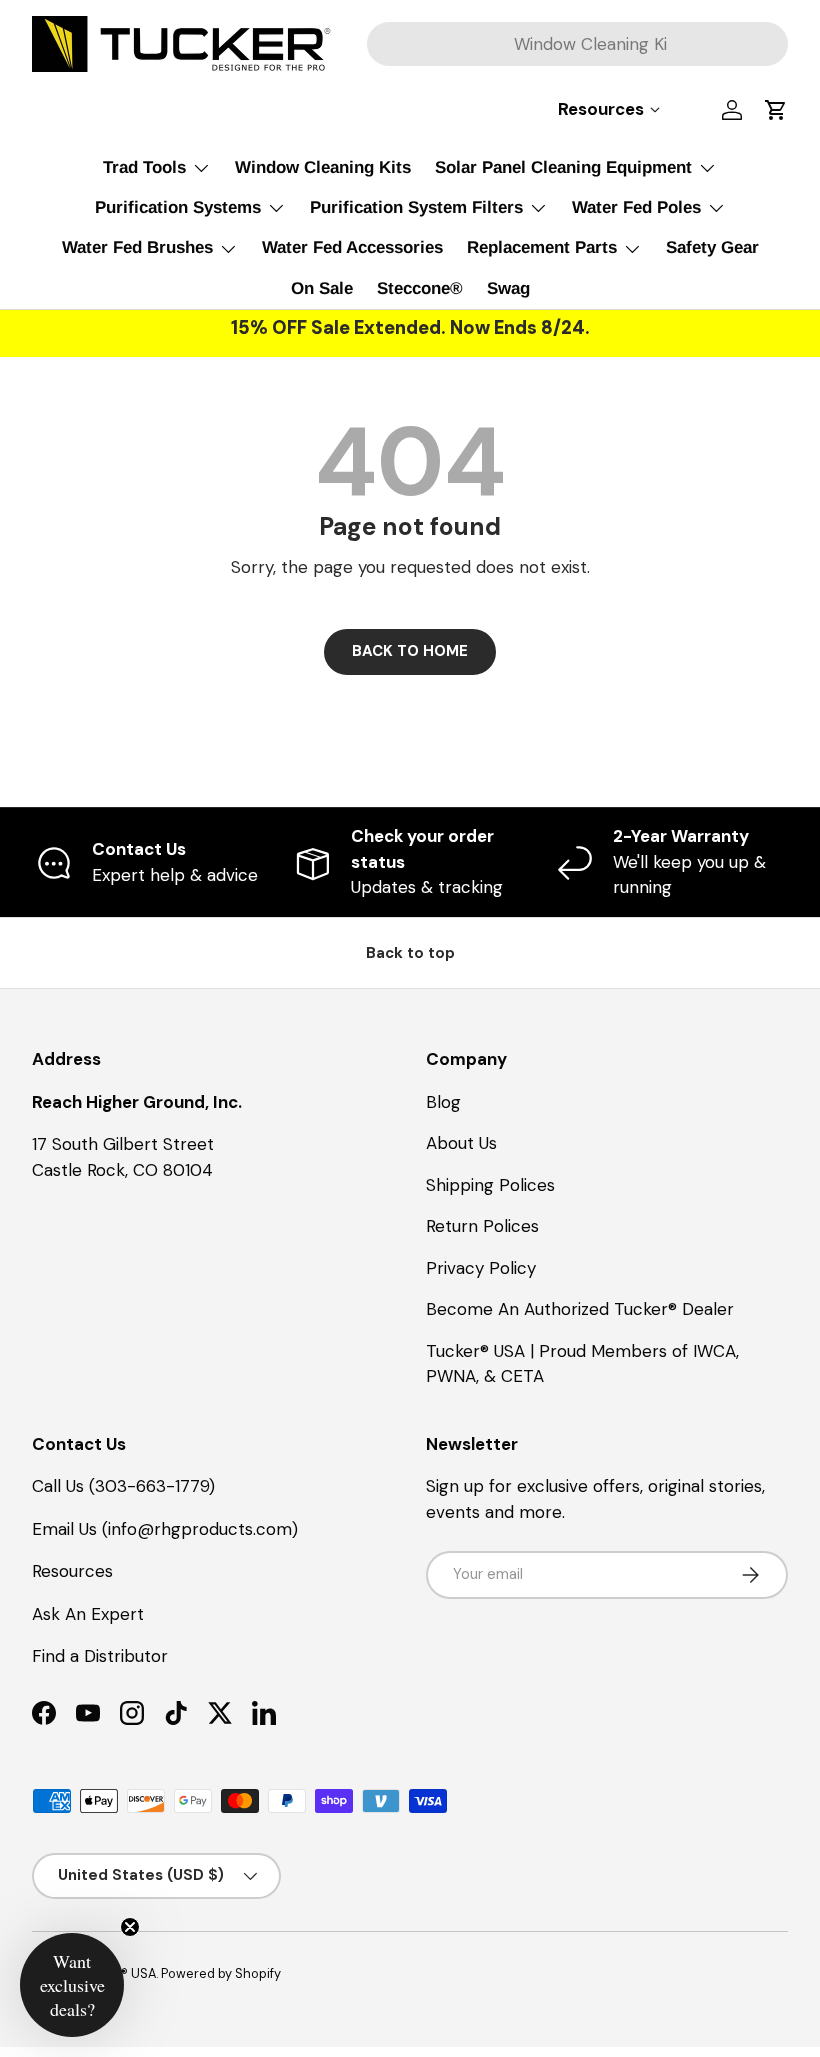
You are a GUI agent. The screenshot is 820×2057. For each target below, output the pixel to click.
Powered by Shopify (221, 1973)
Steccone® (420, 288)
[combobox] (577, 44)
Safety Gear (712, 247)
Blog (443, 1102)
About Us (461, 1143)
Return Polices (482, 1226)
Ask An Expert (88, 1614)
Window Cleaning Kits (323, 167)
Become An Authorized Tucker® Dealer (580, 1309)
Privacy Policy (481, 1268)
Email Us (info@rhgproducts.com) (165, 1529)
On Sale (322, 288)
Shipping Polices (490, 1185)
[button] (776, 110)
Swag (508, 288)
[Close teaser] (130, 1927)
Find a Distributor (100, 1656)
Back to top (410, 953)
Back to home (410, 651)
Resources (72, 1571)
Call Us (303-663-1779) (123, 1486)
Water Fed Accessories (352, 247)
